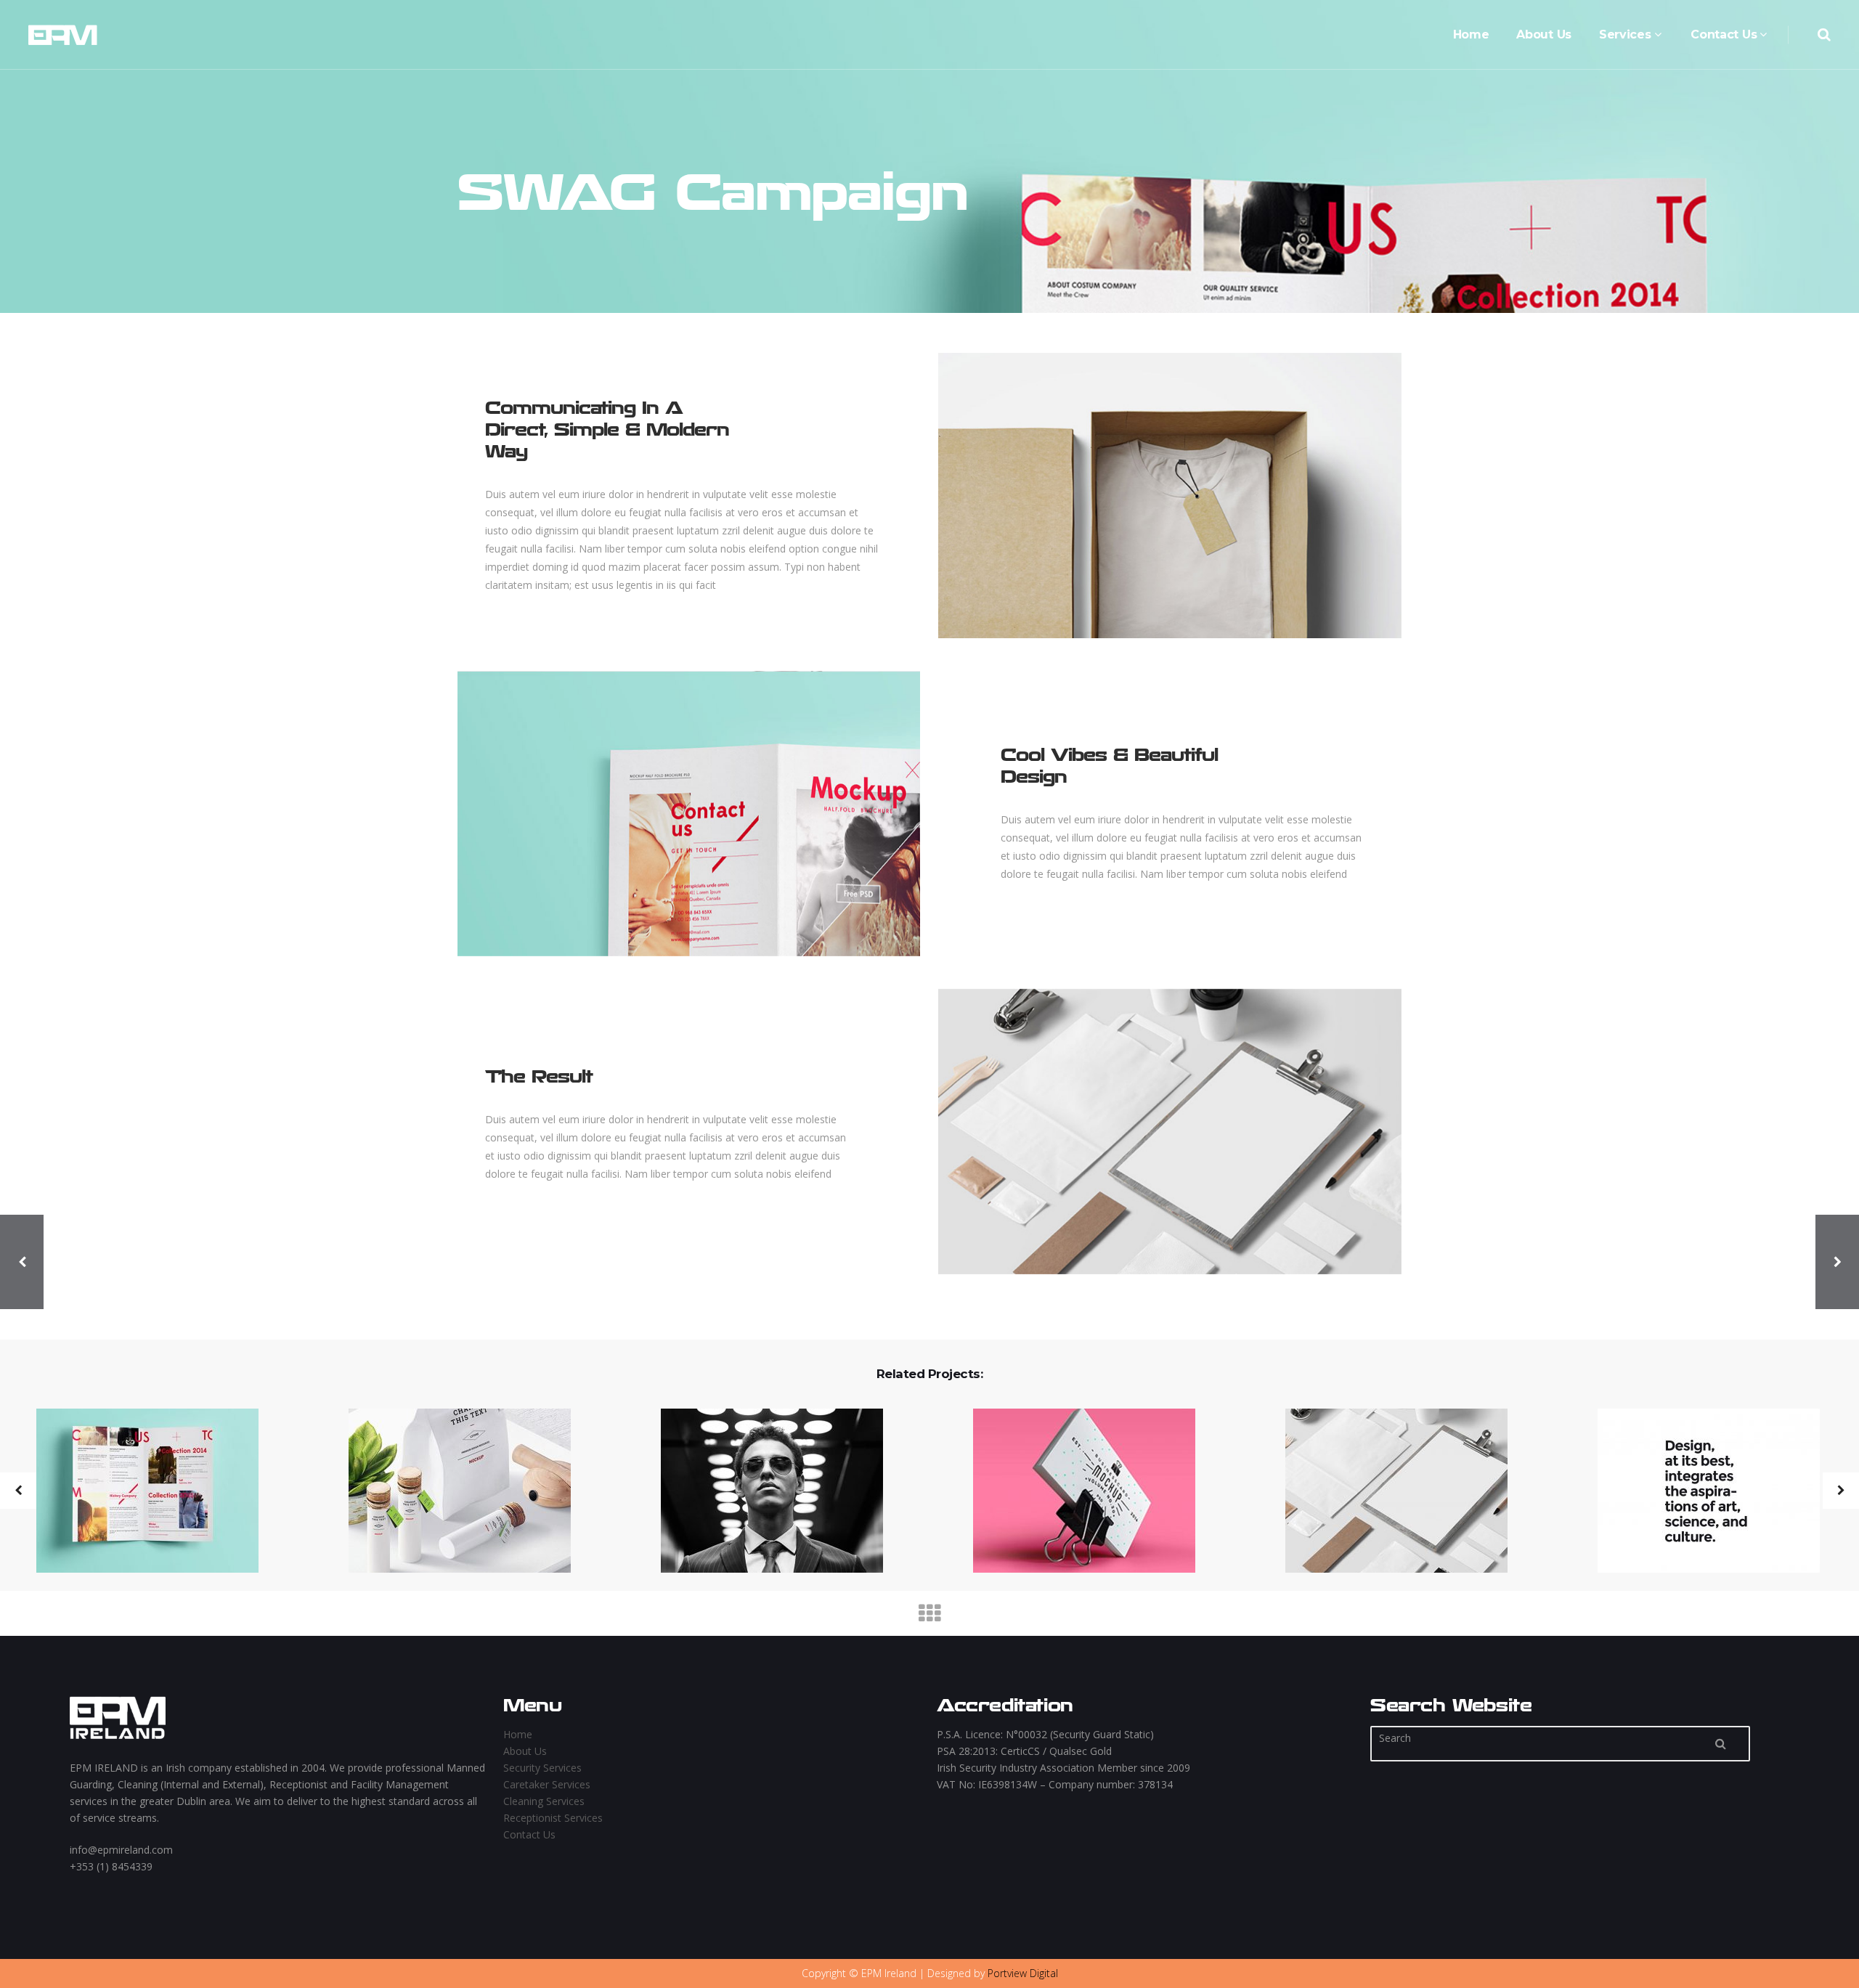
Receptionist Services (553, 1818)
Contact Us (529, 1834)
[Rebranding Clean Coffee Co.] (763, 1492)
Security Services (542, 1768)
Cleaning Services (544, 1801)
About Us (525, 1751)
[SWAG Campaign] (138, 1492)
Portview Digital (1023, 1973)
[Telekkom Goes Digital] (451, 1492)
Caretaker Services (547, 1784)
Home (518, 1734)
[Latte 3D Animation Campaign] (1387, 1492)
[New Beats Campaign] (1075, 1492)
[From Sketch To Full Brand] (1700, 1492)
